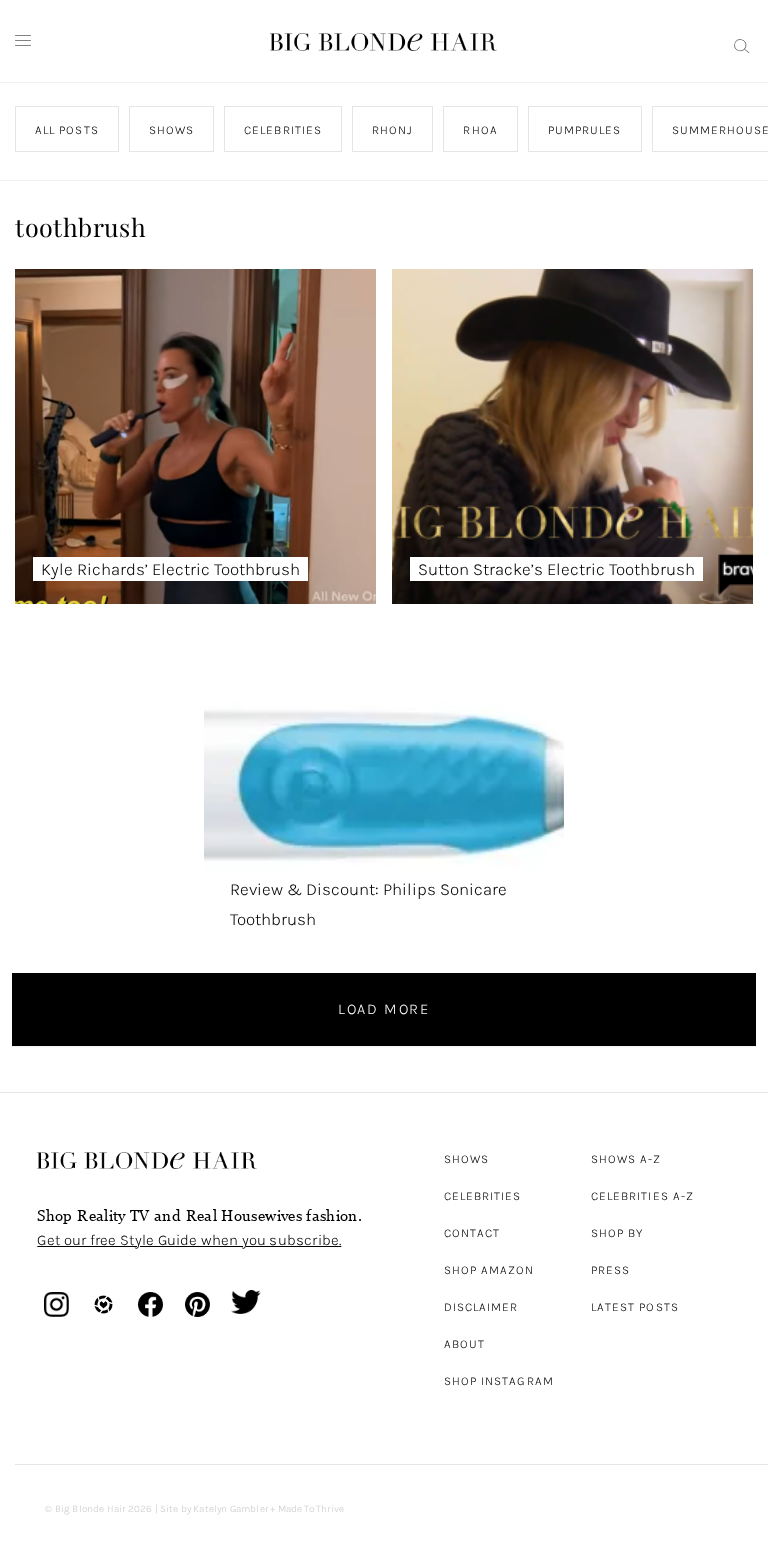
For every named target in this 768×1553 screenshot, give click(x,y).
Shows (466, 1159)
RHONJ (392, 130)
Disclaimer (481, 1307)
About (464, 1344)
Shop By (617, 1233)
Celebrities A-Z (642, 1196)
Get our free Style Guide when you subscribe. (189, 1240)
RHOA (481, 130)
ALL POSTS (67, 130)
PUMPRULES (585, 130)
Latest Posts (635, 1307)
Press (610, 1270)
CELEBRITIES (284, 130)
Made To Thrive (311, 1509)
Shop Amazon (489, 1270)
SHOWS (171, 130)
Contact (472, 1233)
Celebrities (483, 1196)
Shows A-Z (626, 1159)
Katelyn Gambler (230, 1509)
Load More (384, 1009)
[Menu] (23, 41)
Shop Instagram (499, 1381)
